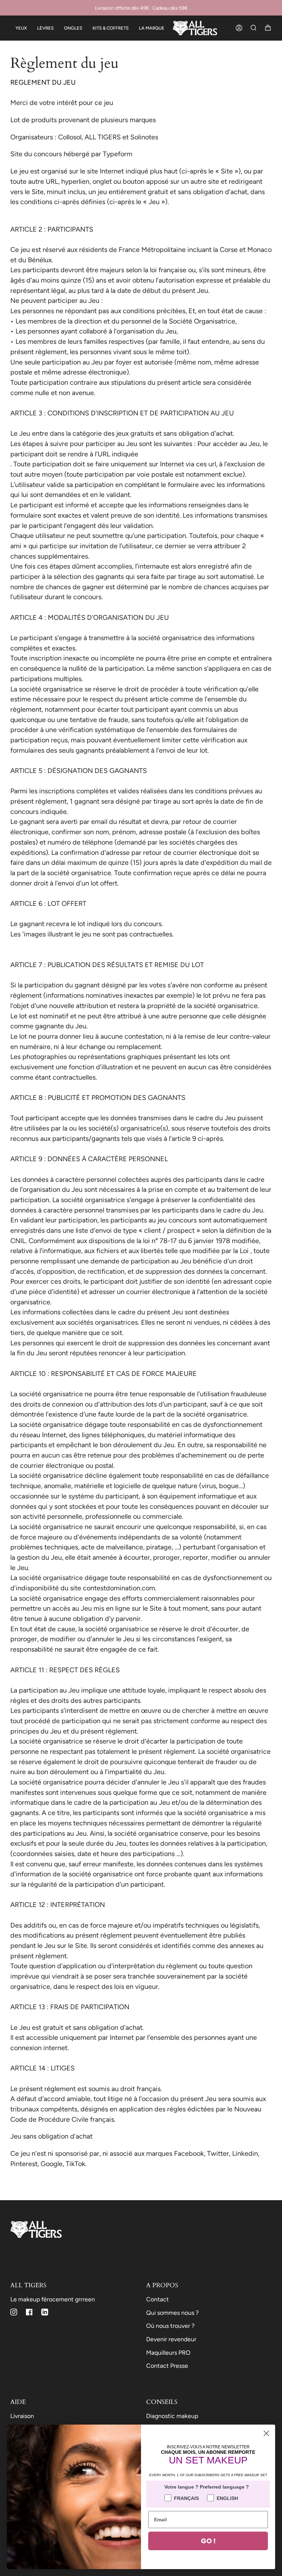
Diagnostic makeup (172, 2416)
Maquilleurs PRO (168, 2352)
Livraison (22, 2416)
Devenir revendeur (171, 2339)
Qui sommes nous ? (172, 2313)
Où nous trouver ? (170, 2326)
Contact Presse (167, 2366)
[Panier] (268, 28)
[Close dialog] (266, 2433)
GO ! (208, 2541)
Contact (158, 2299)
